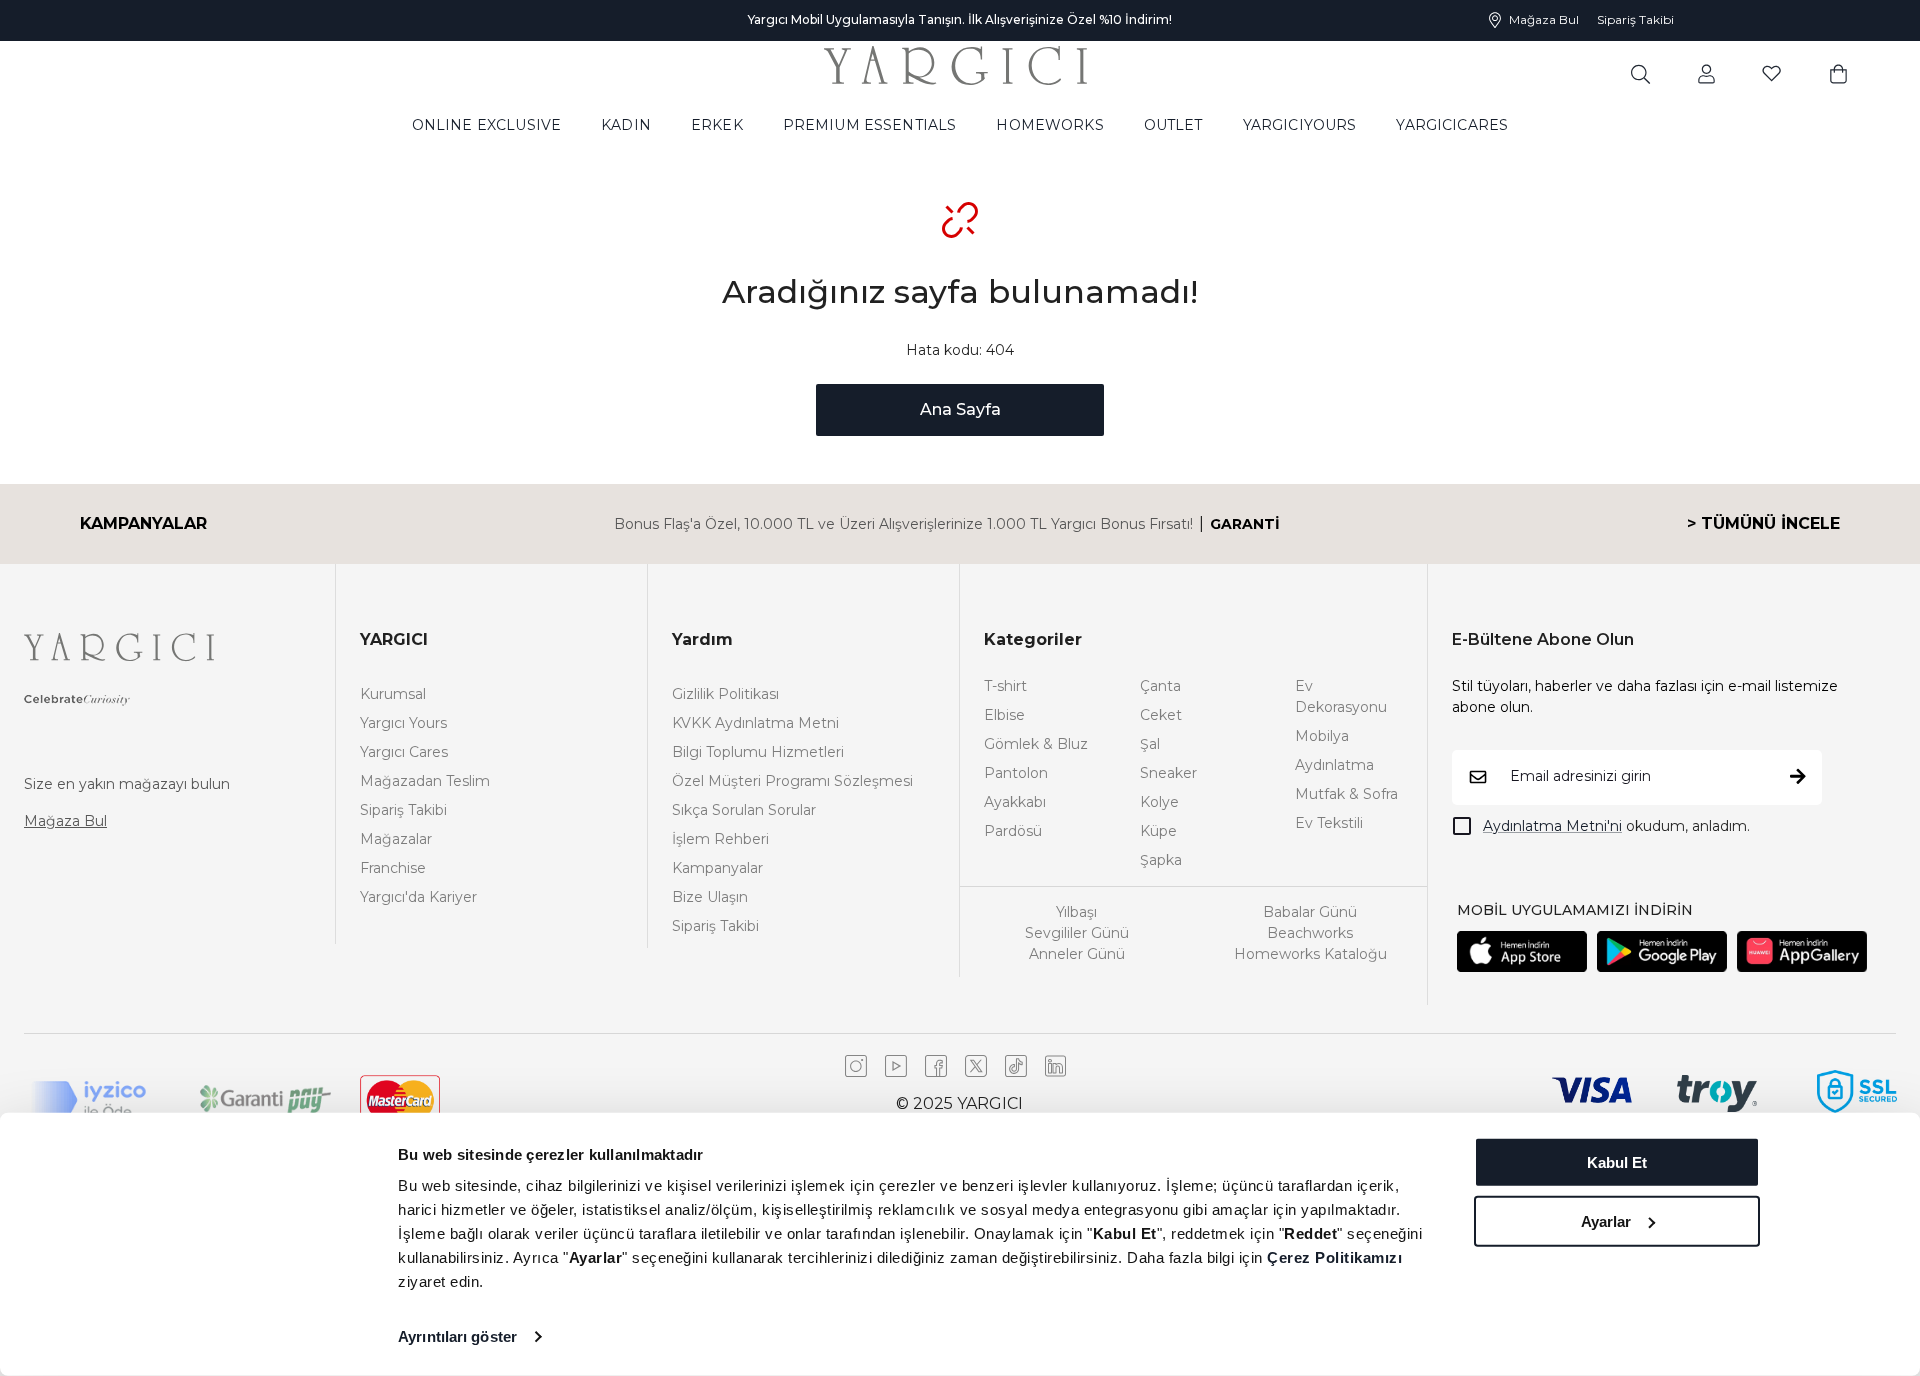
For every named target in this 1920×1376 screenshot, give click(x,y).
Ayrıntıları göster (457, 1336)
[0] (1838, 73)
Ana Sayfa (960, 409)
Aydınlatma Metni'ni (1552, 826)
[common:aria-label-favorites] (1707, 73)
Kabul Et (1617, 1162)
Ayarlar (1606, 1220)
